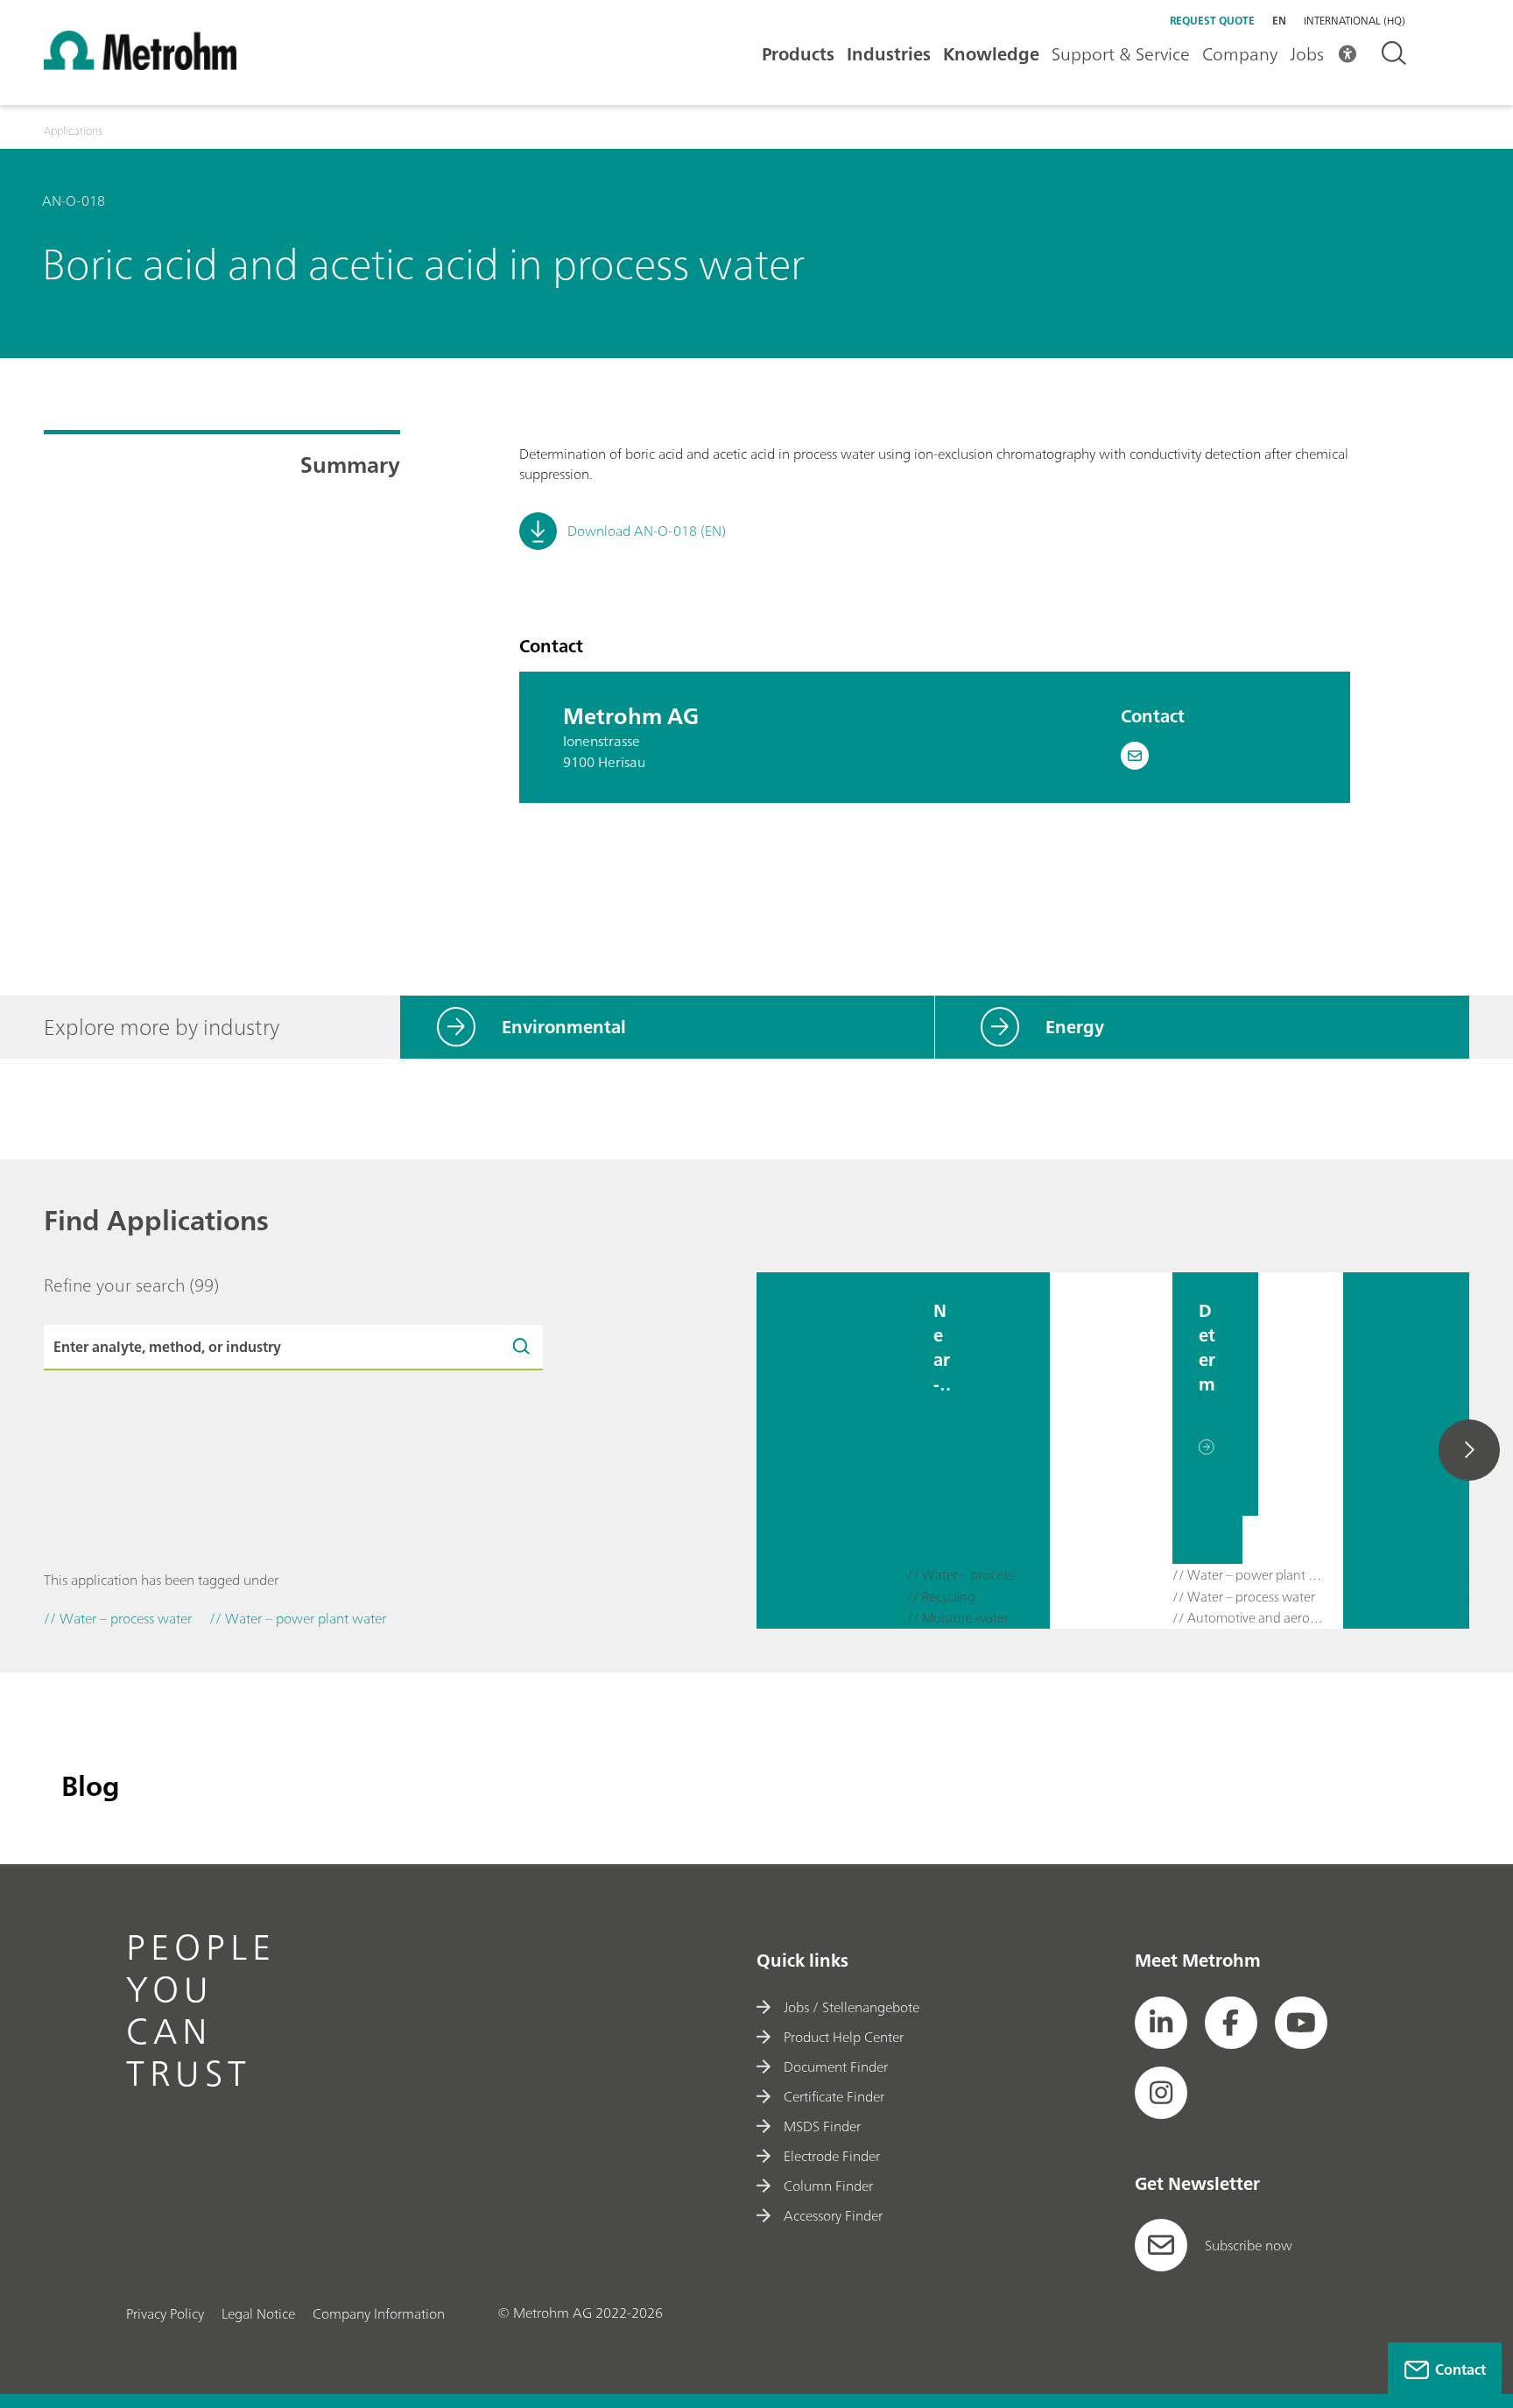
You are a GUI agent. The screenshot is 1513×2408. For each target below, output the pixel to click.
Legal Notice (258, 2313)
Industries (889, 54)
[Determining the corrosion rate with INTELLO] (1111, 1450)
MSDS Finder (822, 2126)
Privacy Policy (165, 2313)
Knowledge (991, 54)
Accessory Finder (833, 2215)
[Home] (140, 65)
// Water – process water (971, 1576)
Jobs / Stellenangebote (852, 2007)
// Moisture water (958, 1619)
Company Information (379, 2313)
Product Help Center (844, 2037)
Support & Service (1121, 54)
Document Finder (836, 2067)
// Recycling (941, 1598)
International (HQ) (1355, 21)
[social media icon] (1161, 2023)
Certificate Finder (834, 2096)
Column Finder (828, 2186)
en (1279, 21)
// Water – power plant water (1249, 1576)
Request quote (1212, 21)
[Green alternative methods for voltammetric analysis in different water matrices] (1405, 1450)
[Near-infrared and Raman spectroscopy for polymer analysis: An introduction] (832, 1450)
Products (798, 54)
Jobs (1307, 54)
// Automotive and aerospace (1249, 1619)
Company (1240, 54)
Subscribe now (1249, 2245)
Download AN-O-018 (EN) (647, 531)
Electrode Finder (832, 2156)
